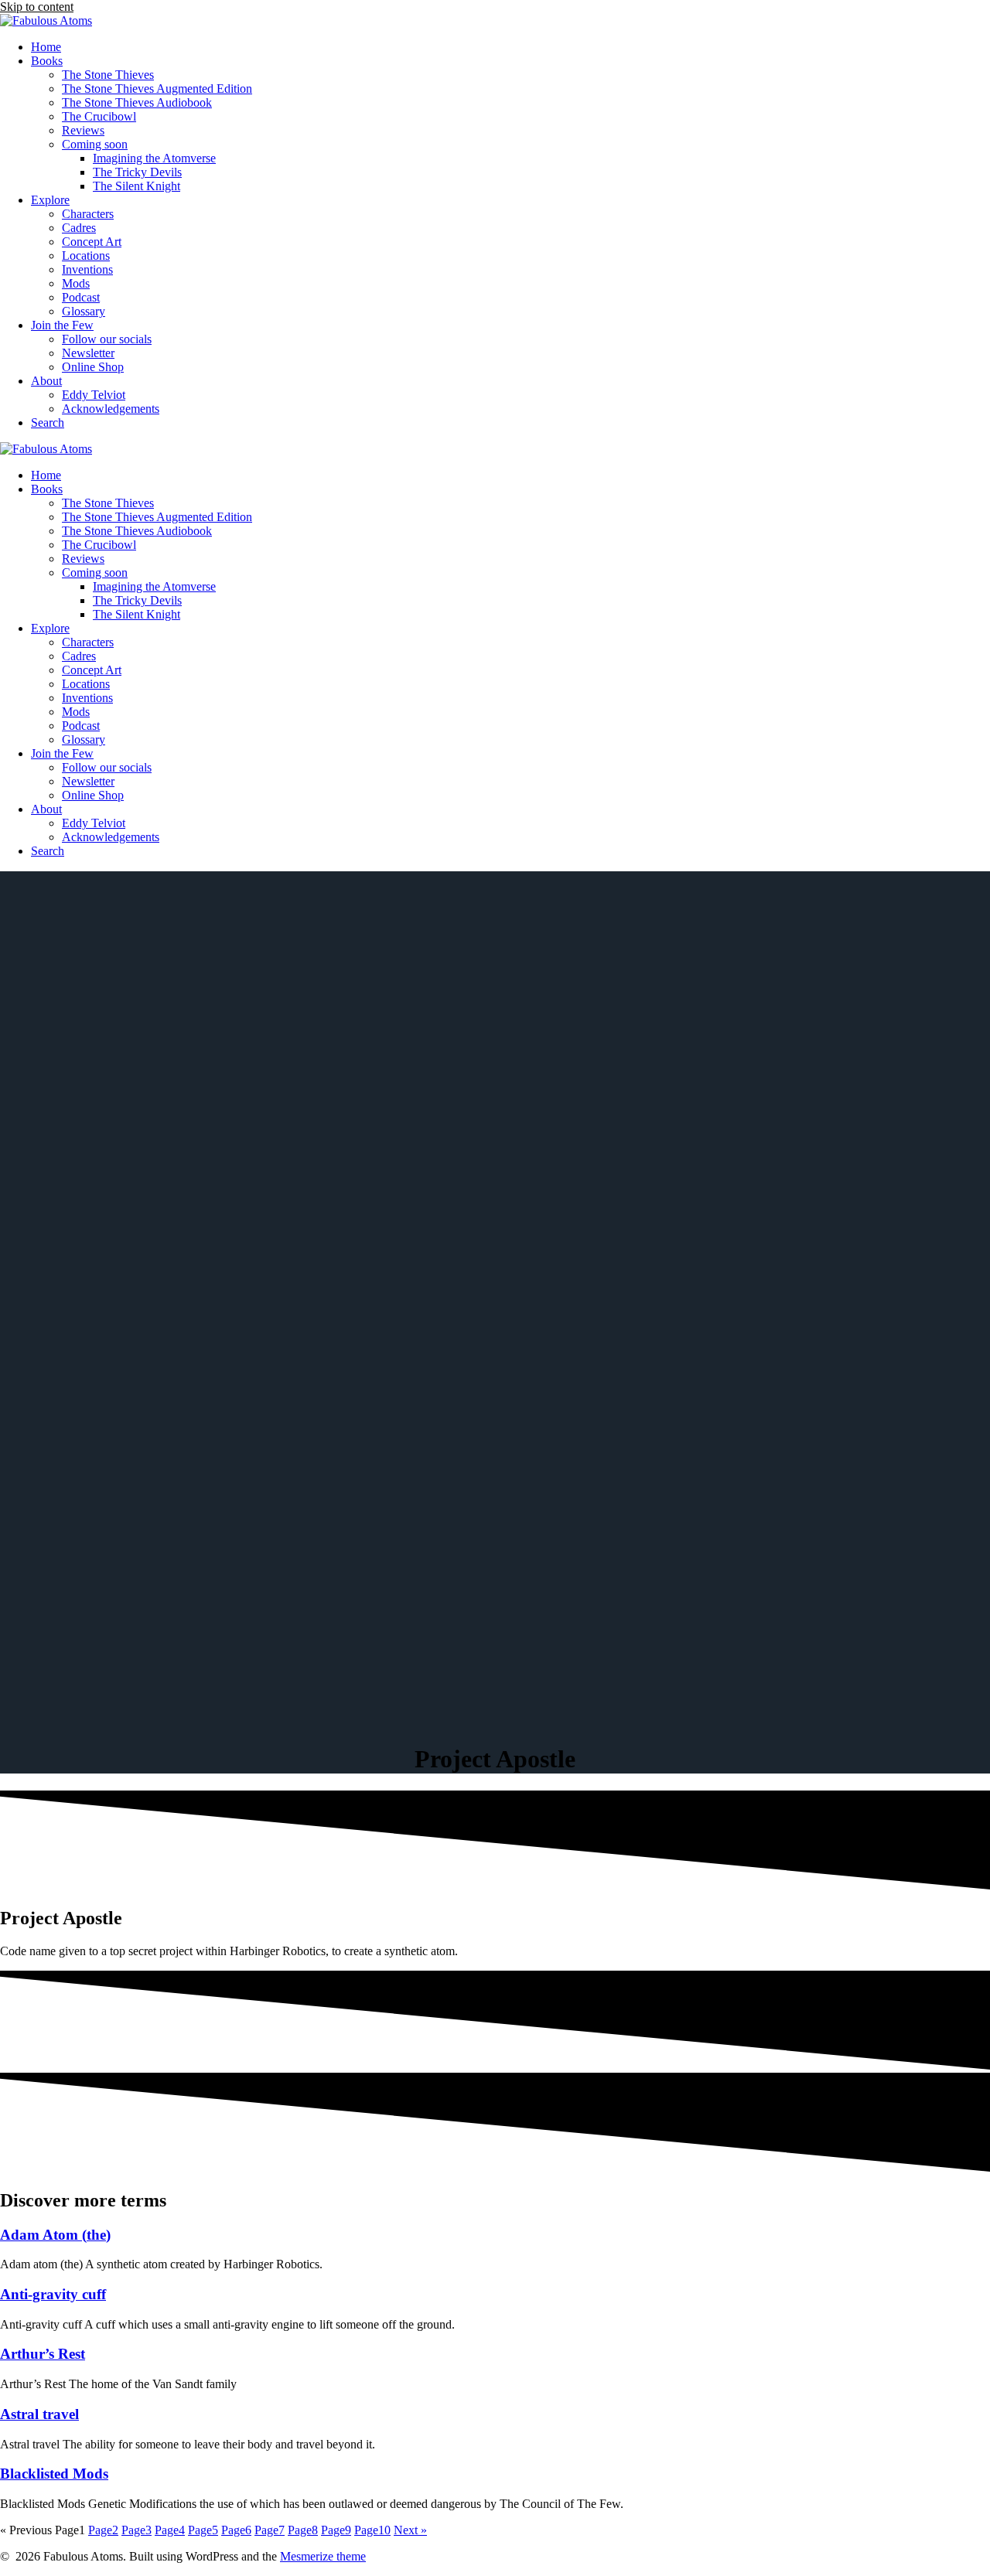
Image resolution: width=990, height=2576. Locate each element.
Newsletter (88, 353)
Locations (86, 256)
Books (47, 61)
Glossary (84, 311)
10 (372, 2530)
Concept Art (92, 242)
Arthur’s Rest (43, 2354)
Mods (76, 283)
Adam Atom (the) (55, 2235)
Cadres (79, 228)
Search (48, 423)
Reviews (83, 130)
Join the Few (62, 325)
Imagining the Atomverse (154, 158)
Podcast (81, 297)
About (46, 381)
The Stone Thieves (108, 75)
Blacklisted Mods (54, 2474)
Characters (88, 214)
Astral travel (39, 2414)
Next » (410, 2530)
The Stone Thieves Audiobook (137, 102)
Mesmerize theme (323, 2556)
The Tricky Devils (137, 172)
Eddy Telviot (94, 395)
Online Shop (93, 367)
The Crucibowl (99, 116)
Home (46, 47)
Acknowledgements (111, 409)
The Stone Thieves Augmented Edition (157, 89)
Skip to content (37, 7)
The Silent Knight (137, 186)
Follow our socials (107, 339)
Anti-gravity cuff (53, 2294)
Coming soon (95, 144)
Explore (50, 200)
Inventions (87, 269)
